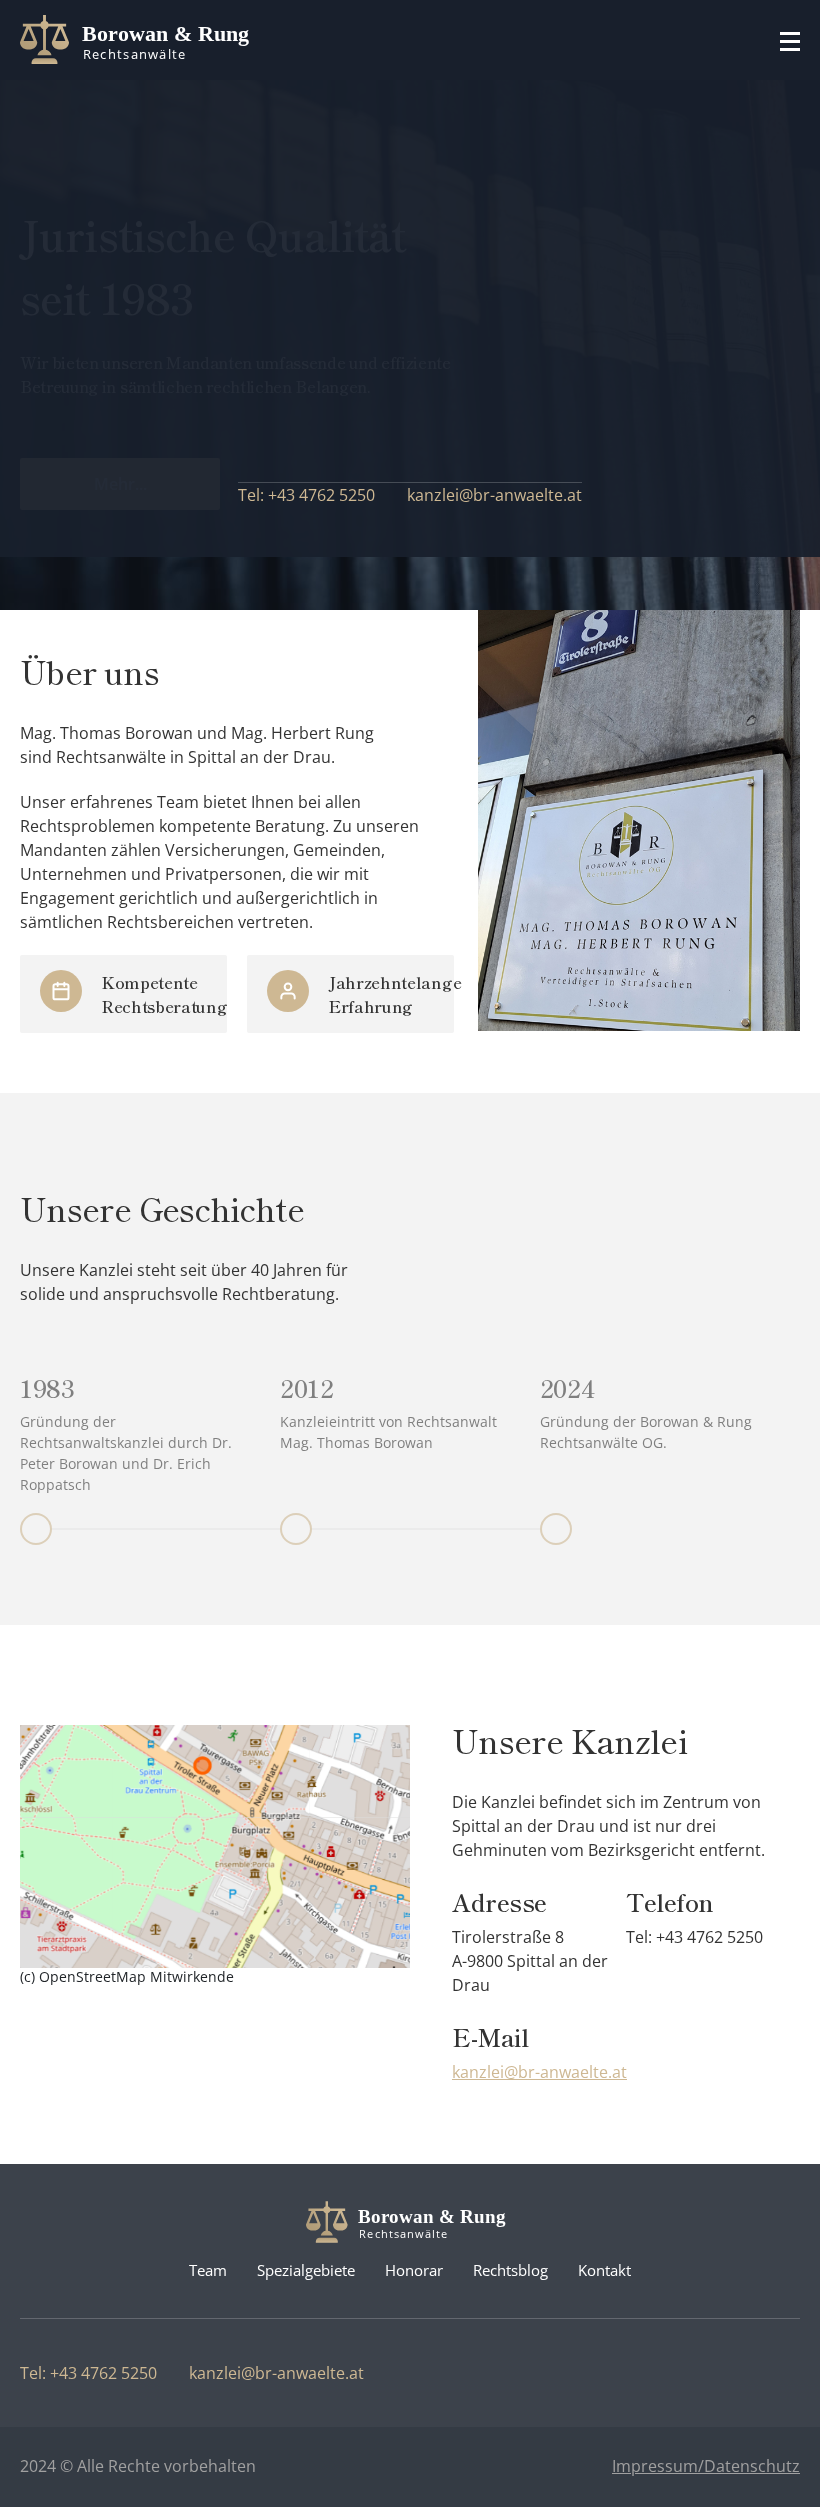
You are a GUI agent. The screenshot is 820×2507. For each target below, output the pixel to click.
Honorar (414, 2270)
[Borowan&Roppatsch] (142, 39)
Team (208, 2270)
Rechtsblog (510, 2270)
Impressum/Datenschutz (706, 2466)
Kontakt (604, 2270)
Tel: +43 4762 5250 (306, 495)
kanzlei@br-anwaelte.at (494, 495)
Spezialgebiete (306, 2270)
